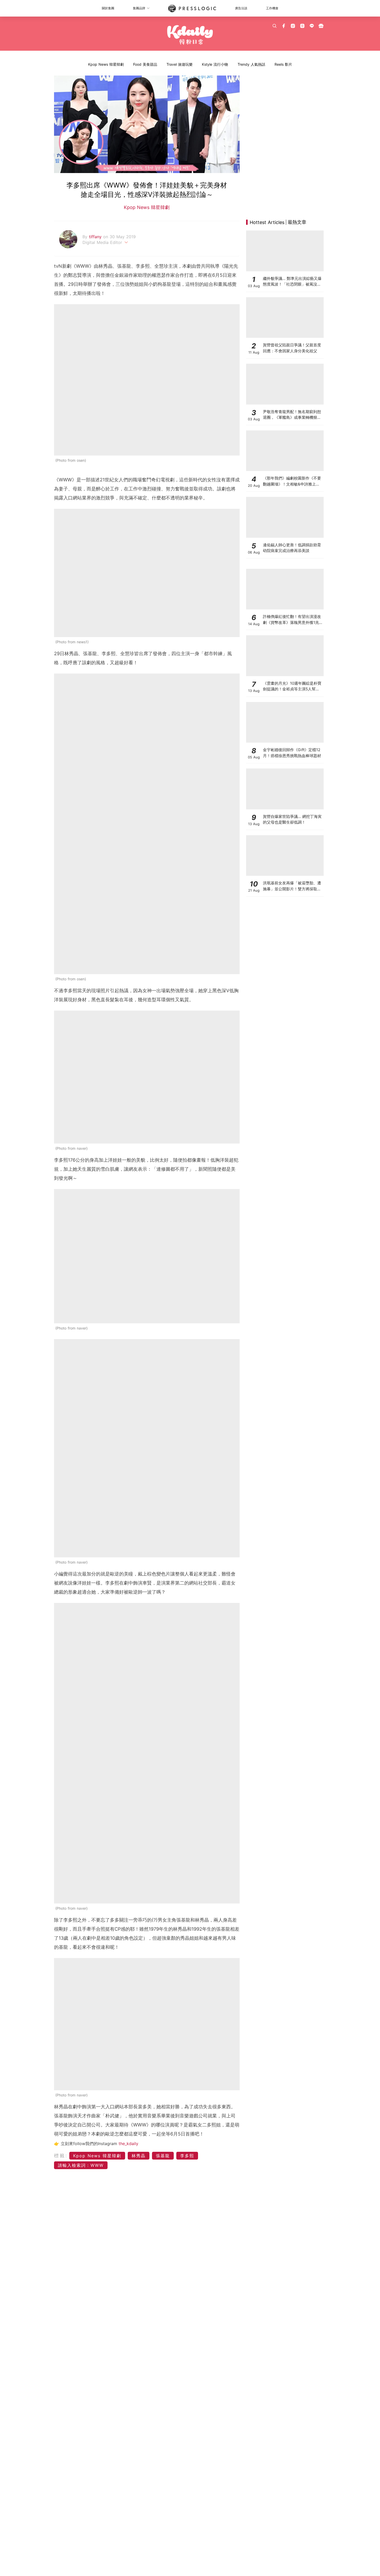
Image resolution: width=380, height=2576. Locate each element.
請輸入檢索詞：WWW (81, 2165)
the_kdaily (128, 2144)
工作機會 (272, 8)
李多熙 (187, 2156)
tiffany (96, 237)
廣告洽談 (241, 8)
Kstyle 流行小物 (215, 64)
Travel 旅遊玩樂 (180, 64)
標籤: (61, 2156)
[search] (275, 26)
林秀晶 (139, 2156)
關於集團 (108, 8)
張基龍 (163, 2156)
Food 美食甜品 (145, 64)
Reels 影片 (283, 64)
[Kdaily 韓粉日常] (190, 35)
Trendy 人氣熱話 (251, 64)
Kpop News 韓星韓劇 (106, 64)
